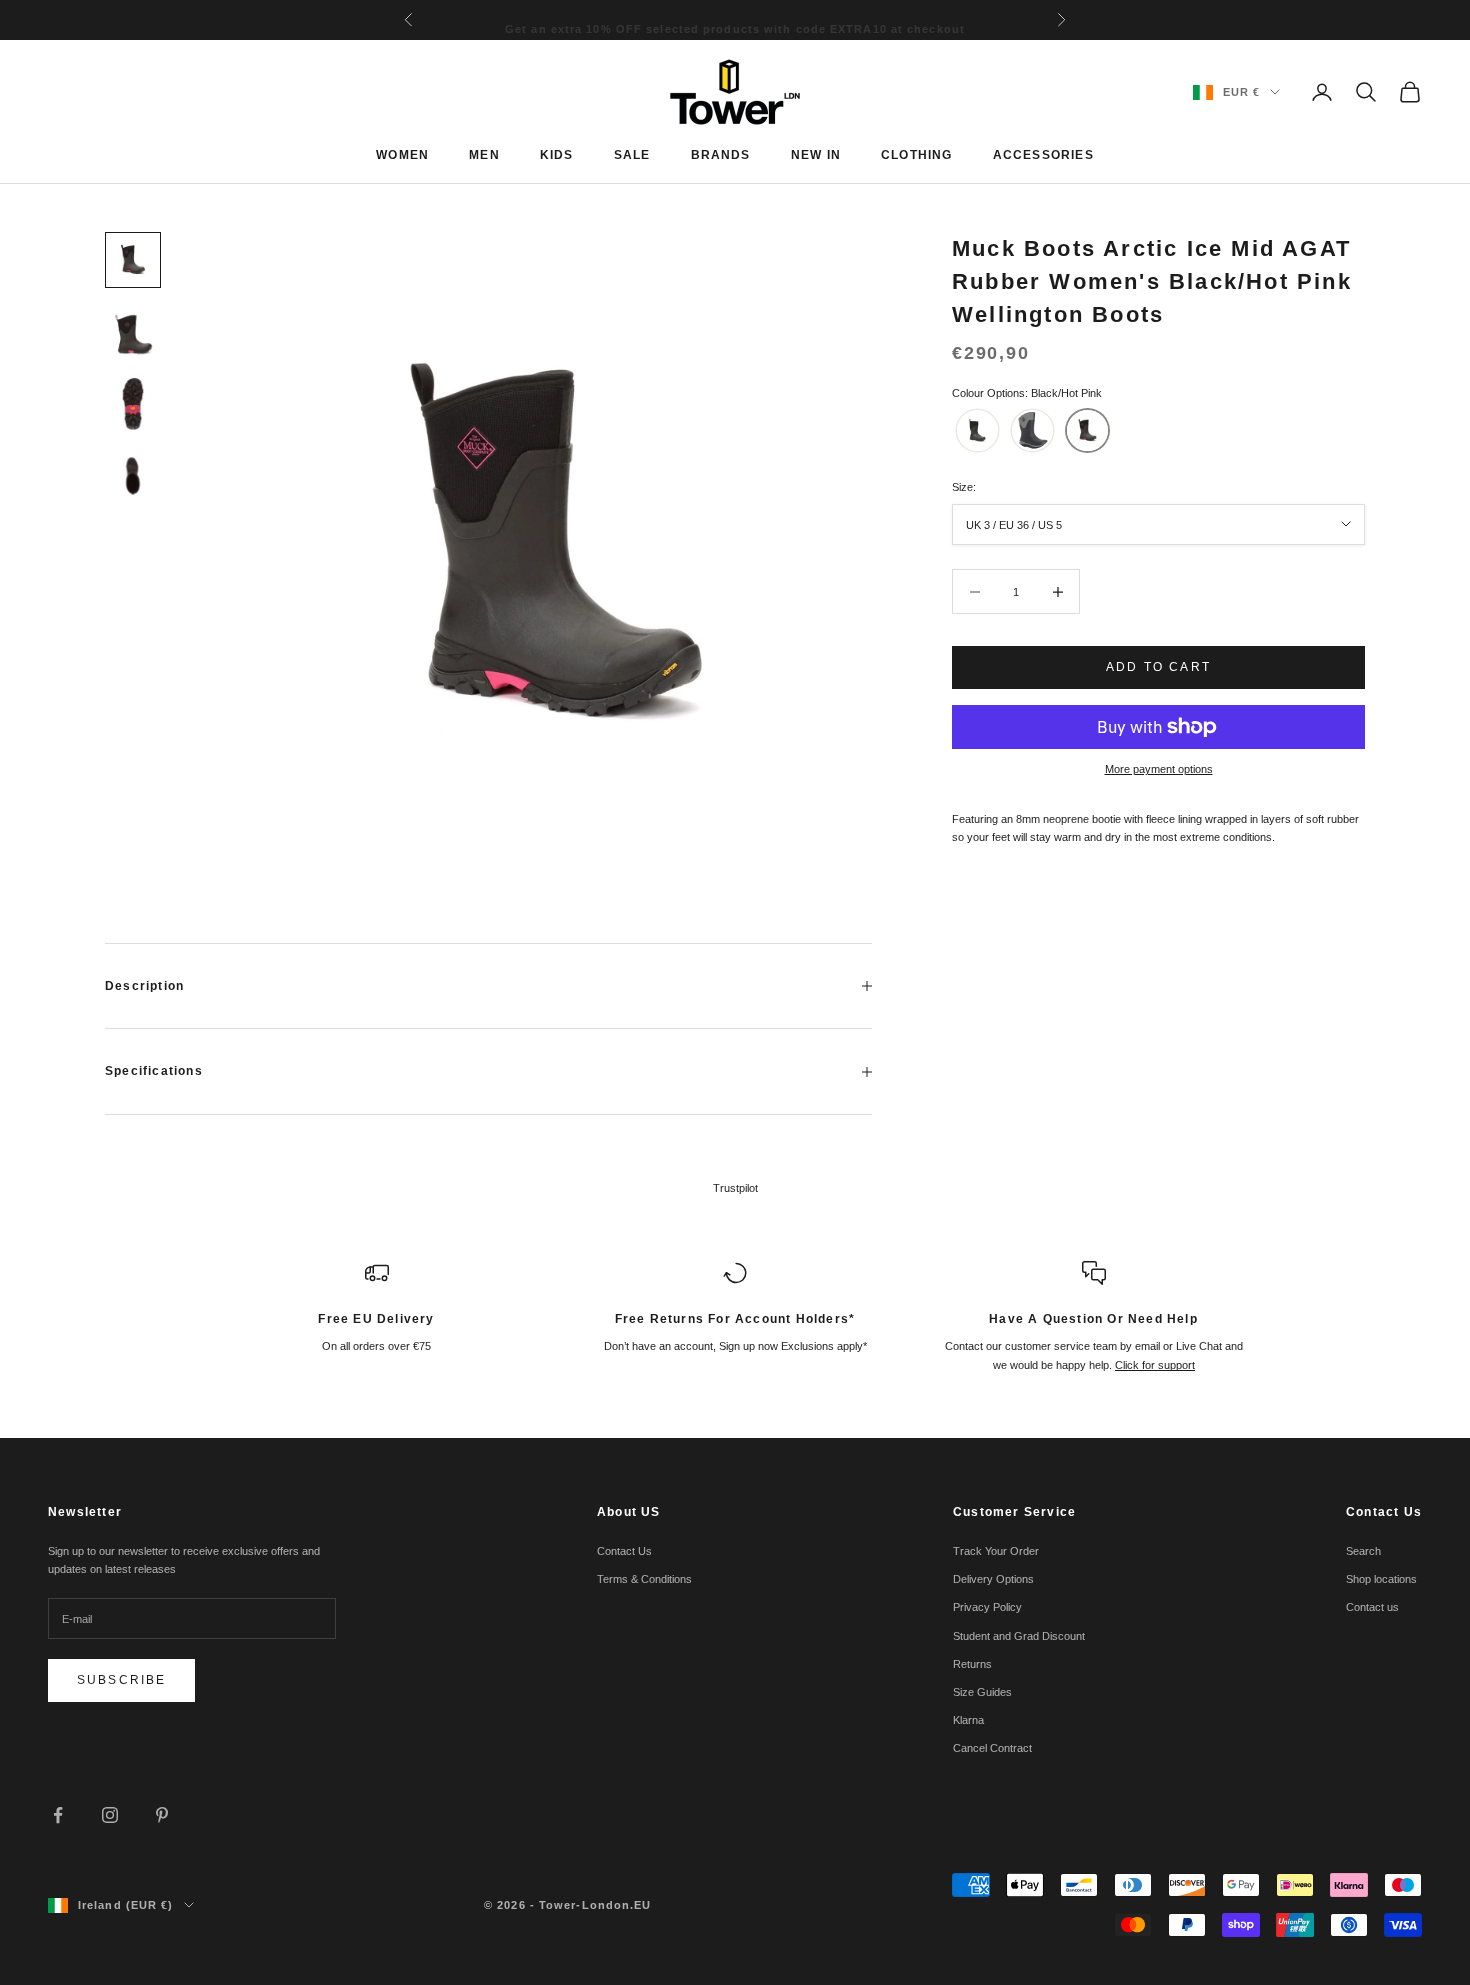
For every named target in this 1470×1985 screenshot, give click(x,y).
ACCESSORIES (1043, 155)
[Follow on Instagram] (110, 1815)
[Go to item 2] (133, 332)
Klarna (968, 1720)
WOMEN (402, 155)
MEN (484, 155)
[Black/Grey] (1032, 430)
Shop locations (1381, 1579)
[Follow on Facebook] (58, 1815)
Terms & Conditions (644, 1579)
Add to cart (1158, 667)
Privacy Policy (987, 1607)
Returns (972, 1664)
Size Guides (982, 1692)
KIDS (557, 155)
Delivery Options (993, 1579)
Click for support (1155, 1365)
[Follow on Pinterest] (162, 1815)
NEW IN (816, 155)
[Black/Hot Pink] (1087, 430)
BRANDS (721, 155)
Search (1363, 1551)
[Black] (977, 430)
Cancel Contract (992, 1748)
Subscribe (121, 1680)
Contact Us (624, 1551)
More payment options (1159, 769)
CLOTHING (917, 155)
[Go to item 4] (133, 476)
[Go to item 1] (133, 260)
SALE (632, 155)
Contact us (1372, 1607)
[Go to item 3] (133, 404)
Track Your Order (996, 1551)
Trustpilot (735, 1188)
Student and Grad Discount (1019, 1636)
